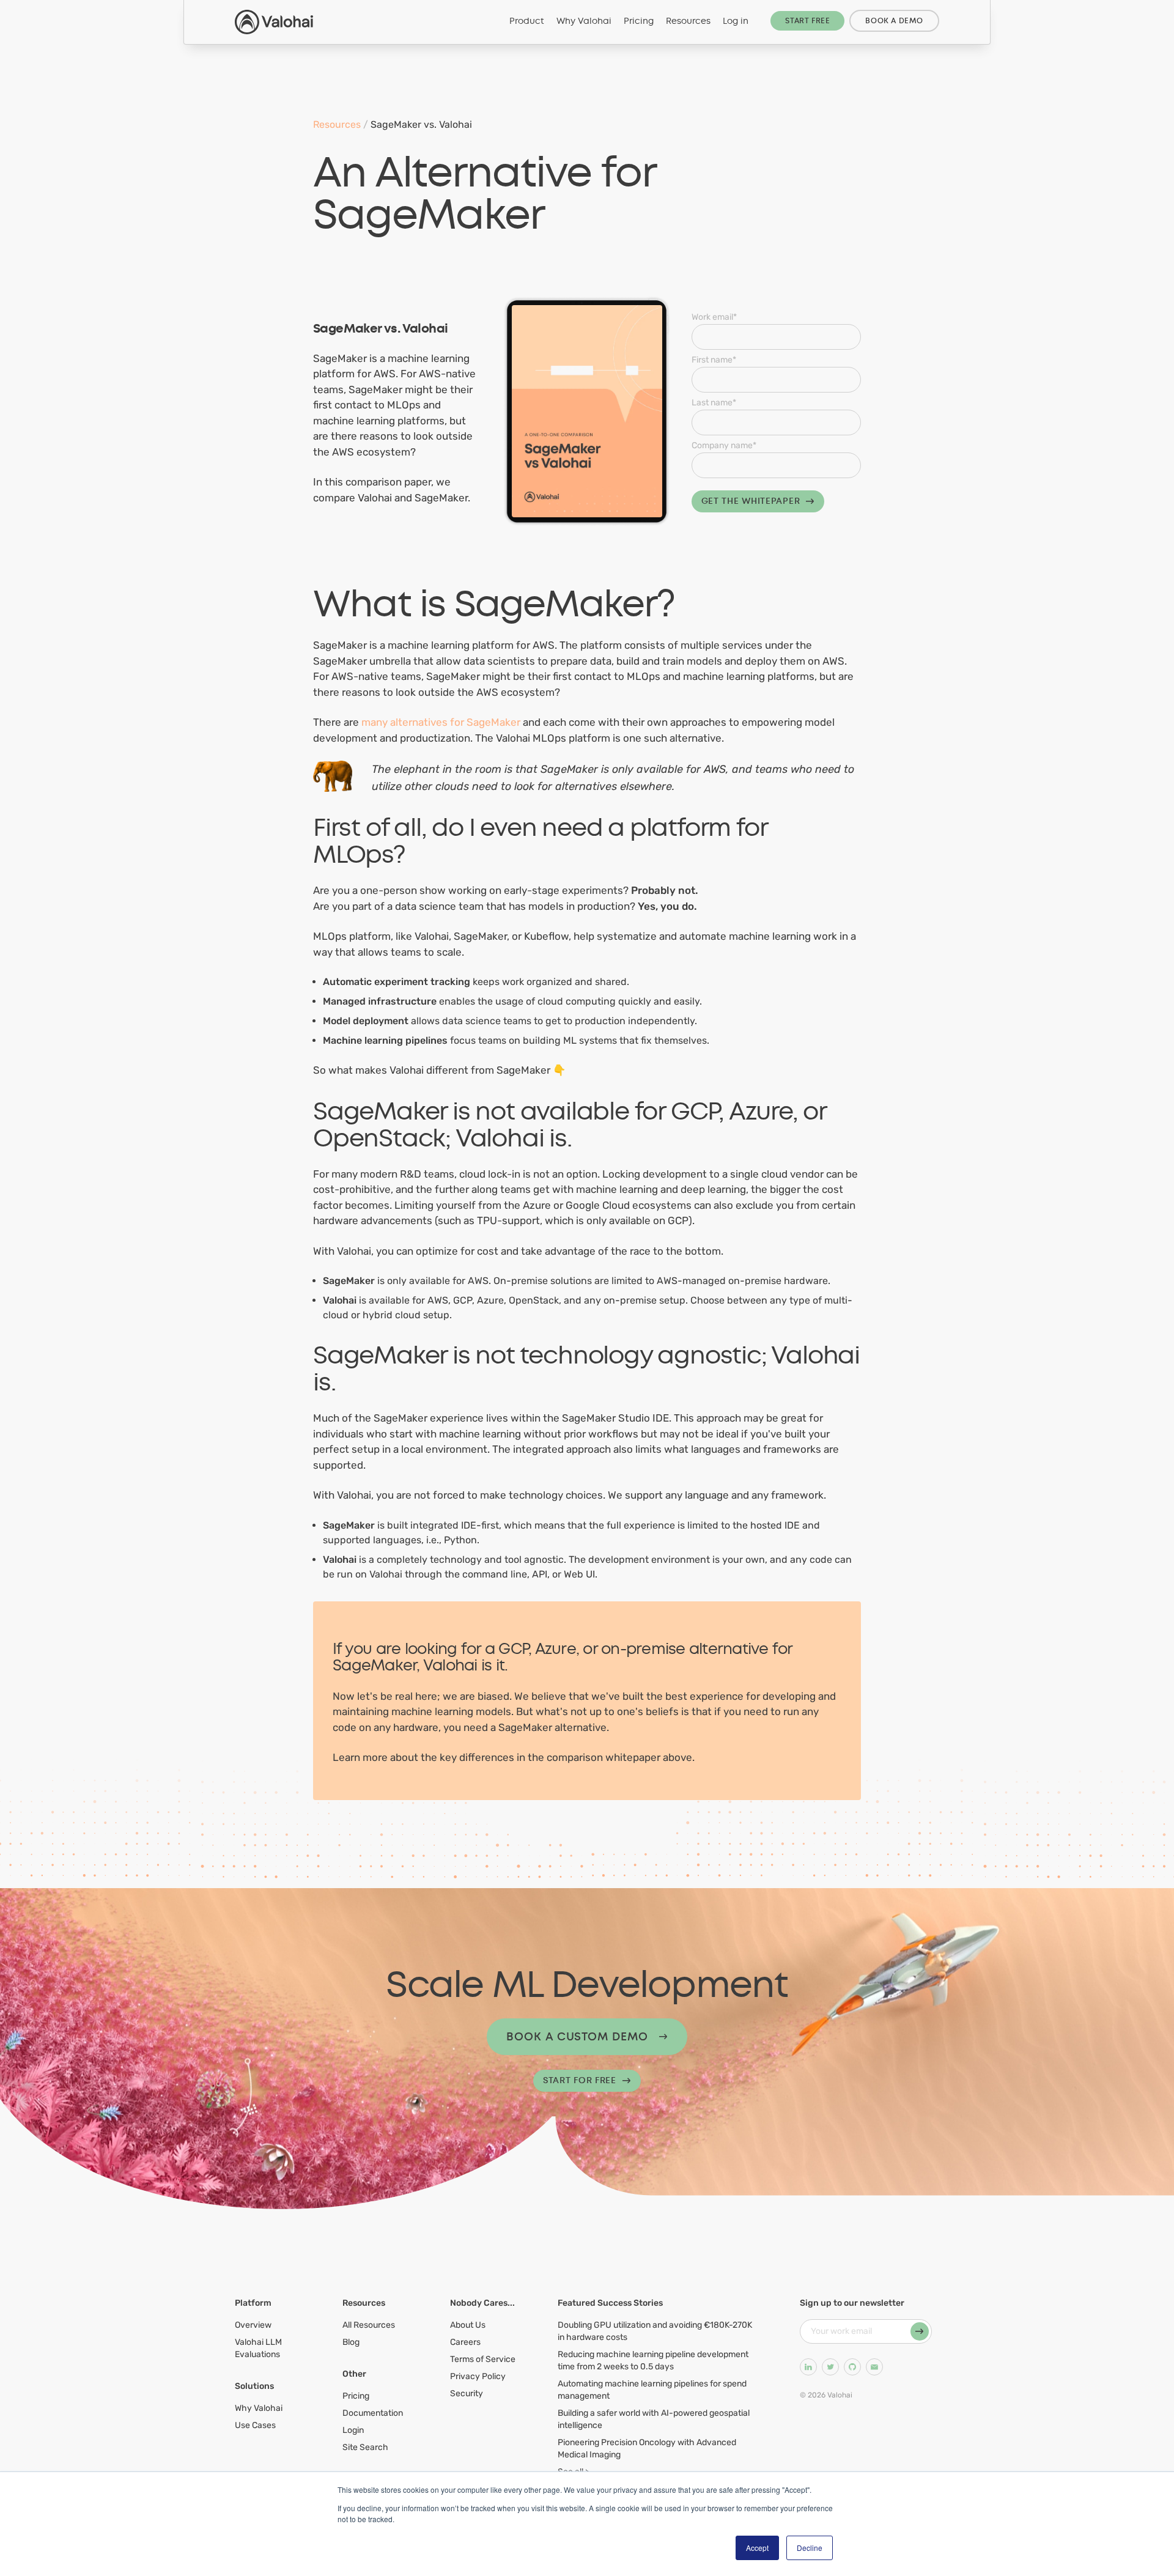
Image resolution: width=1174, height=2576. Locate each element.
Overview (253, 2325)
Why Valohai (584, 21)
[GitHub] (852, 2367)
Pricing (639, 21)
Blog (351, 2342)
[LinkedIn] (808, 2367)
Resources (688, 21)
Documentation (373, 2413)
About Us (468, 2325)
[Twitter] (830, 2367)
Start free (807, 21)
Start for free (580, 2080)
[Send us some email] (874, 2367)
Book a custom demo (577, 2037)
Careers (465, 2342)
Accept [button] (757, 2548)
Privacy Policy (478, 2376)
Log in (736, 21)
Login (353, 2430)
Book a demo (894, 21)
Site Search (365, 2447)
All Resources (369, 2325)
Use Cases (255, 2425)
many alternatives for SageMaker (441, 722)
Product (527, 21)
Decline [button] (810, 2548)
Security (467, 2393)
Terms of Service (483, 2359)
